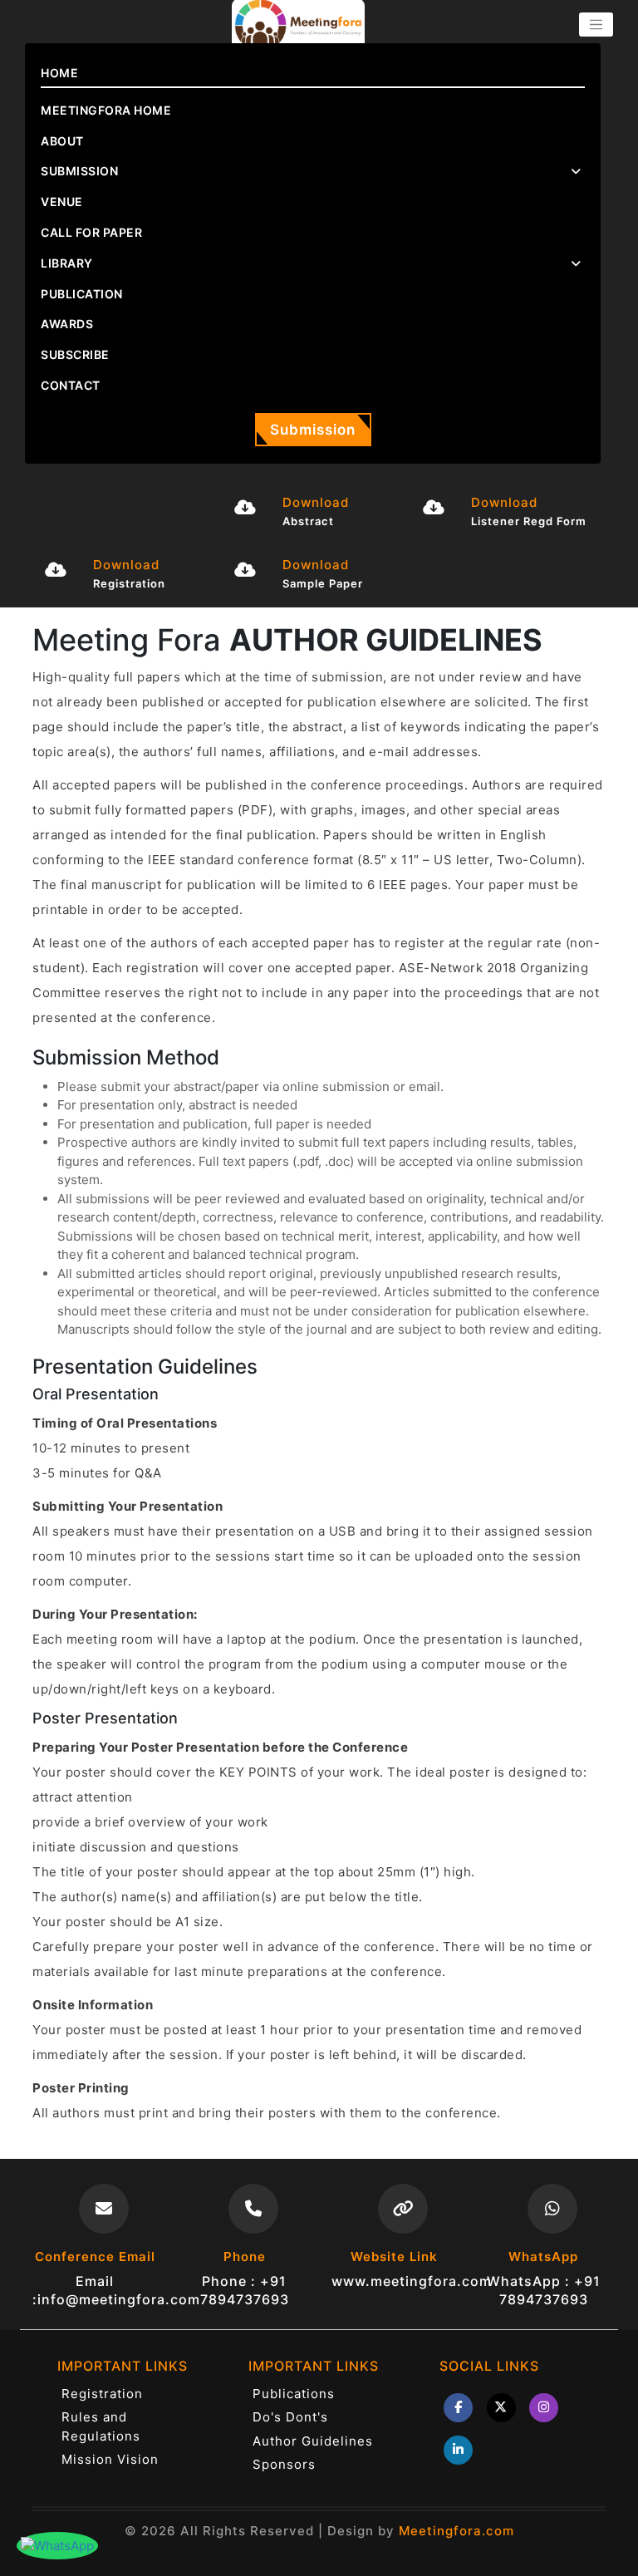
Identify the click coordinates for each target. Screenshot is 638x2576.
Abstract (308, 521)
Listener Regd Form (529, 521)
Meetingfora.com (456, 2531)
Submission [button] (79, 171)
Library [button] (67, 263)
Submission (313, 430)
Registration (129, 583)
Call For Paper (91, 232)
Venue (62, 202)
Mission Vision (110, 2459)
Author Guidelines (313, 2441)
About (62, 141)
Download (316, 502)
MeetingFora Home (106, 110)
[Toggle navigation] (596, 25)
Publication (82, 294)
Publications (294, 2394)
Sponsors (284, 2464)
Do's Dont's (290, 2417)
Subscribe (75, 354)
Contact (71, 385)
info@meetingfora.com (119, 2299)
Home (59, 73)
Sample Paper (323, 583)
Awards (67, 324)
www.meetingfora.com (412, 2281)
